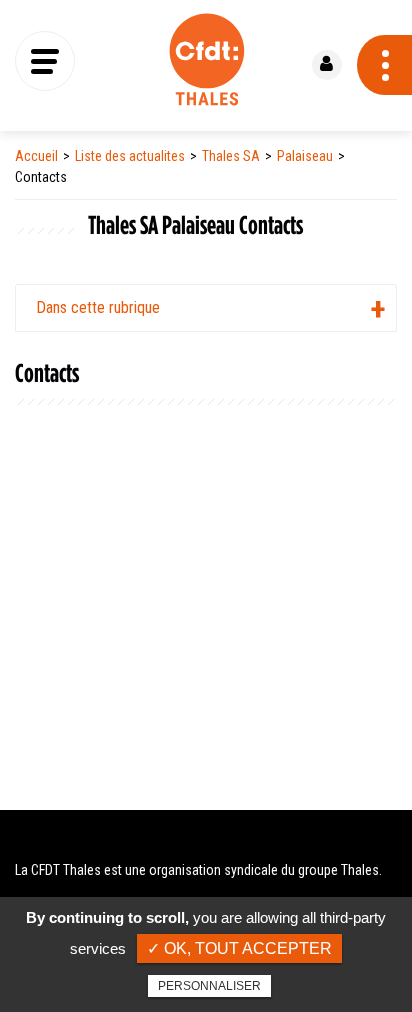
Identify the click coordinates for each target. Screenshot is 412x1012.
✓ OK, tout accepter (239, 948)
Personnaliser (209, 986)
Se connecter (327, 65)
